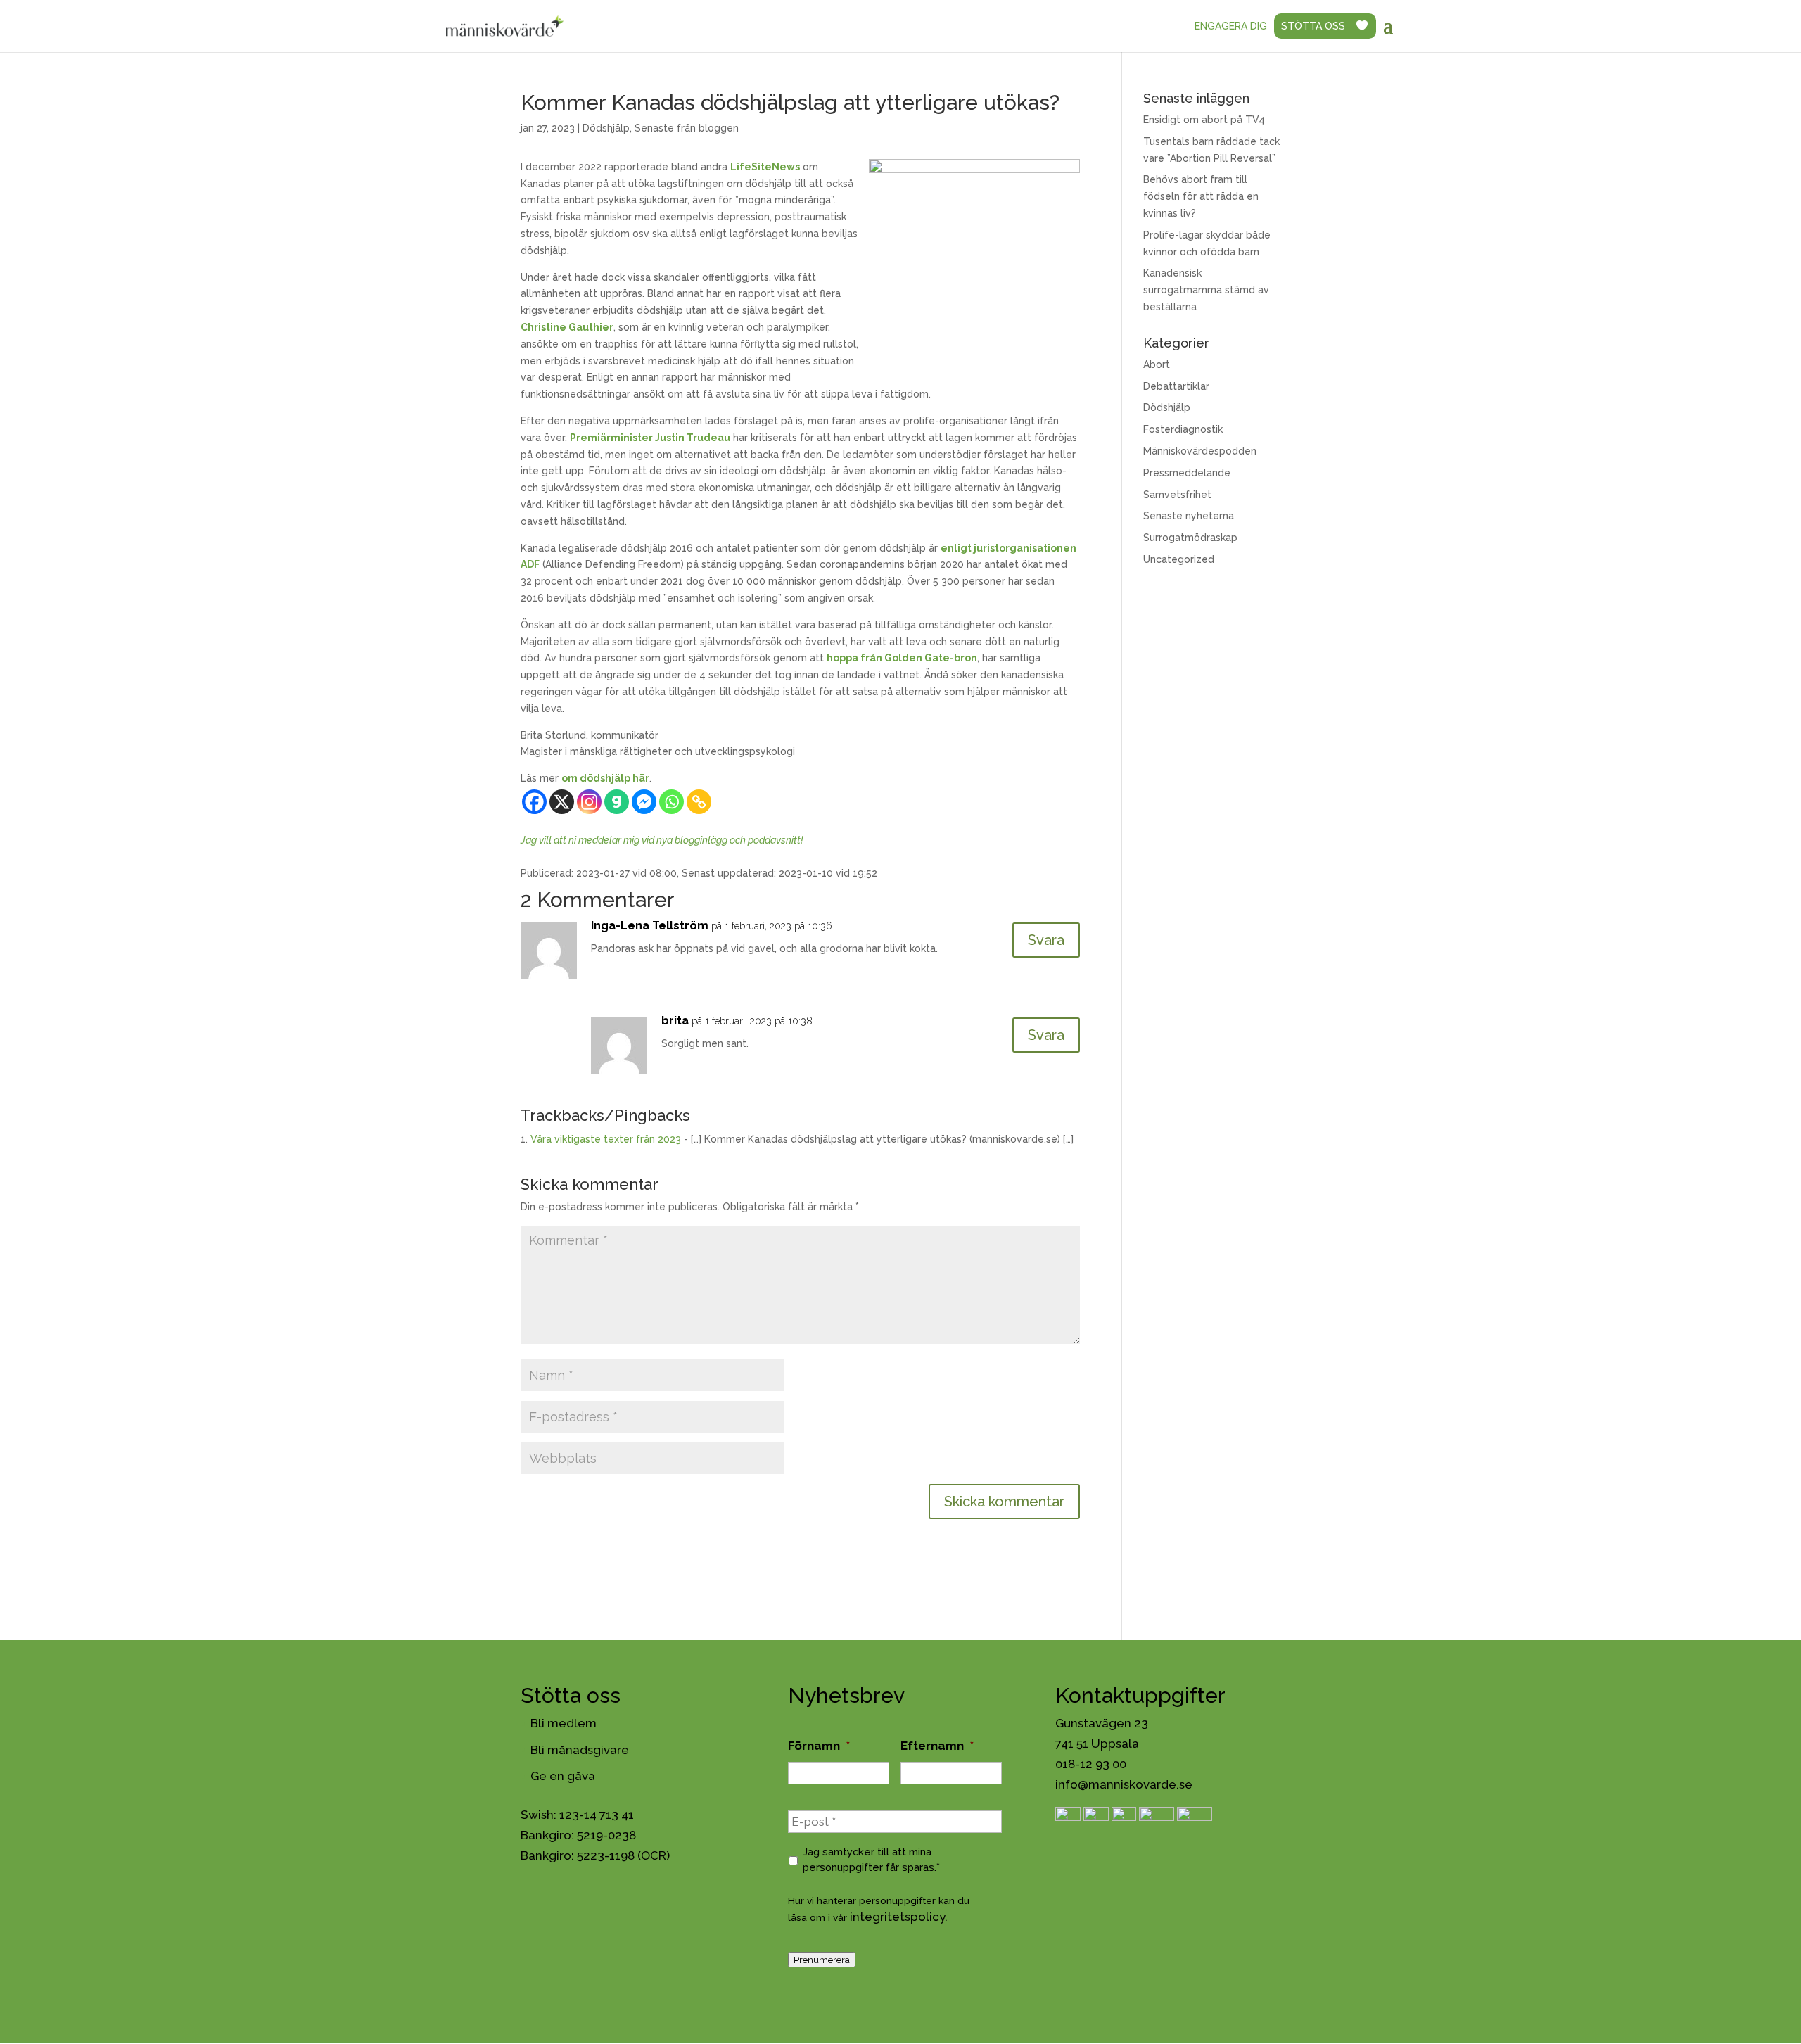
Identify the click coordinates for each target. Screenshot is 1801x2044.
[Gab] (617, 802)
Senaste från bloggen (687, 128)
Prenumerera (822, 1960)
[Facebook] (534, 802)
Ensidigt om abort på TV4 (1204, 120)
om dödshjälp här (605, 778)
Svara (1046, 940)
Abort (1157, 364)
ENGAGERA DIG (1231, 26)
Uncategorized (1179, 559)
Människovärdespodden (1200, 451)
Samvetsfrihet (1177, 495)
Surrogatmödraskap (1190, 538)
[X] (562, 802)
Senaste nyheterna (1189, 516)
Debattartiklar (1176, 386)
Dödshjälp (606, 128)
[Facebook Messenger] (644, 802)
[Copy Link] (699, 802)
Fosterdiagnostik (1183, 429)
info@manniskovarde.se (1124, 1784)
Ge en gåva (563, 1776)
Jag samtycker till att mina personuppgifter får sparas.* (871, 1859)
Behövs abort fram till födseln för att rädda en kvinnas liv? (1201, 196)
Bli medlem (564, 1723)
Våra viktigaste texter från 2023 (606, 1139)
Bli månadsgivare (580, 1750)
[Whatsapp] (672, 802)
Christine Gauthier (567, 327)
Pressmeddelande (1187, 473)
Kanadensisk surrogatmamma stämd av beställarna (1206, 290)
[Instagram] (589, 802)
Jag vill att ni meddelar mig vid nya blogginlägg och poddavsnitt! (662, 840)
